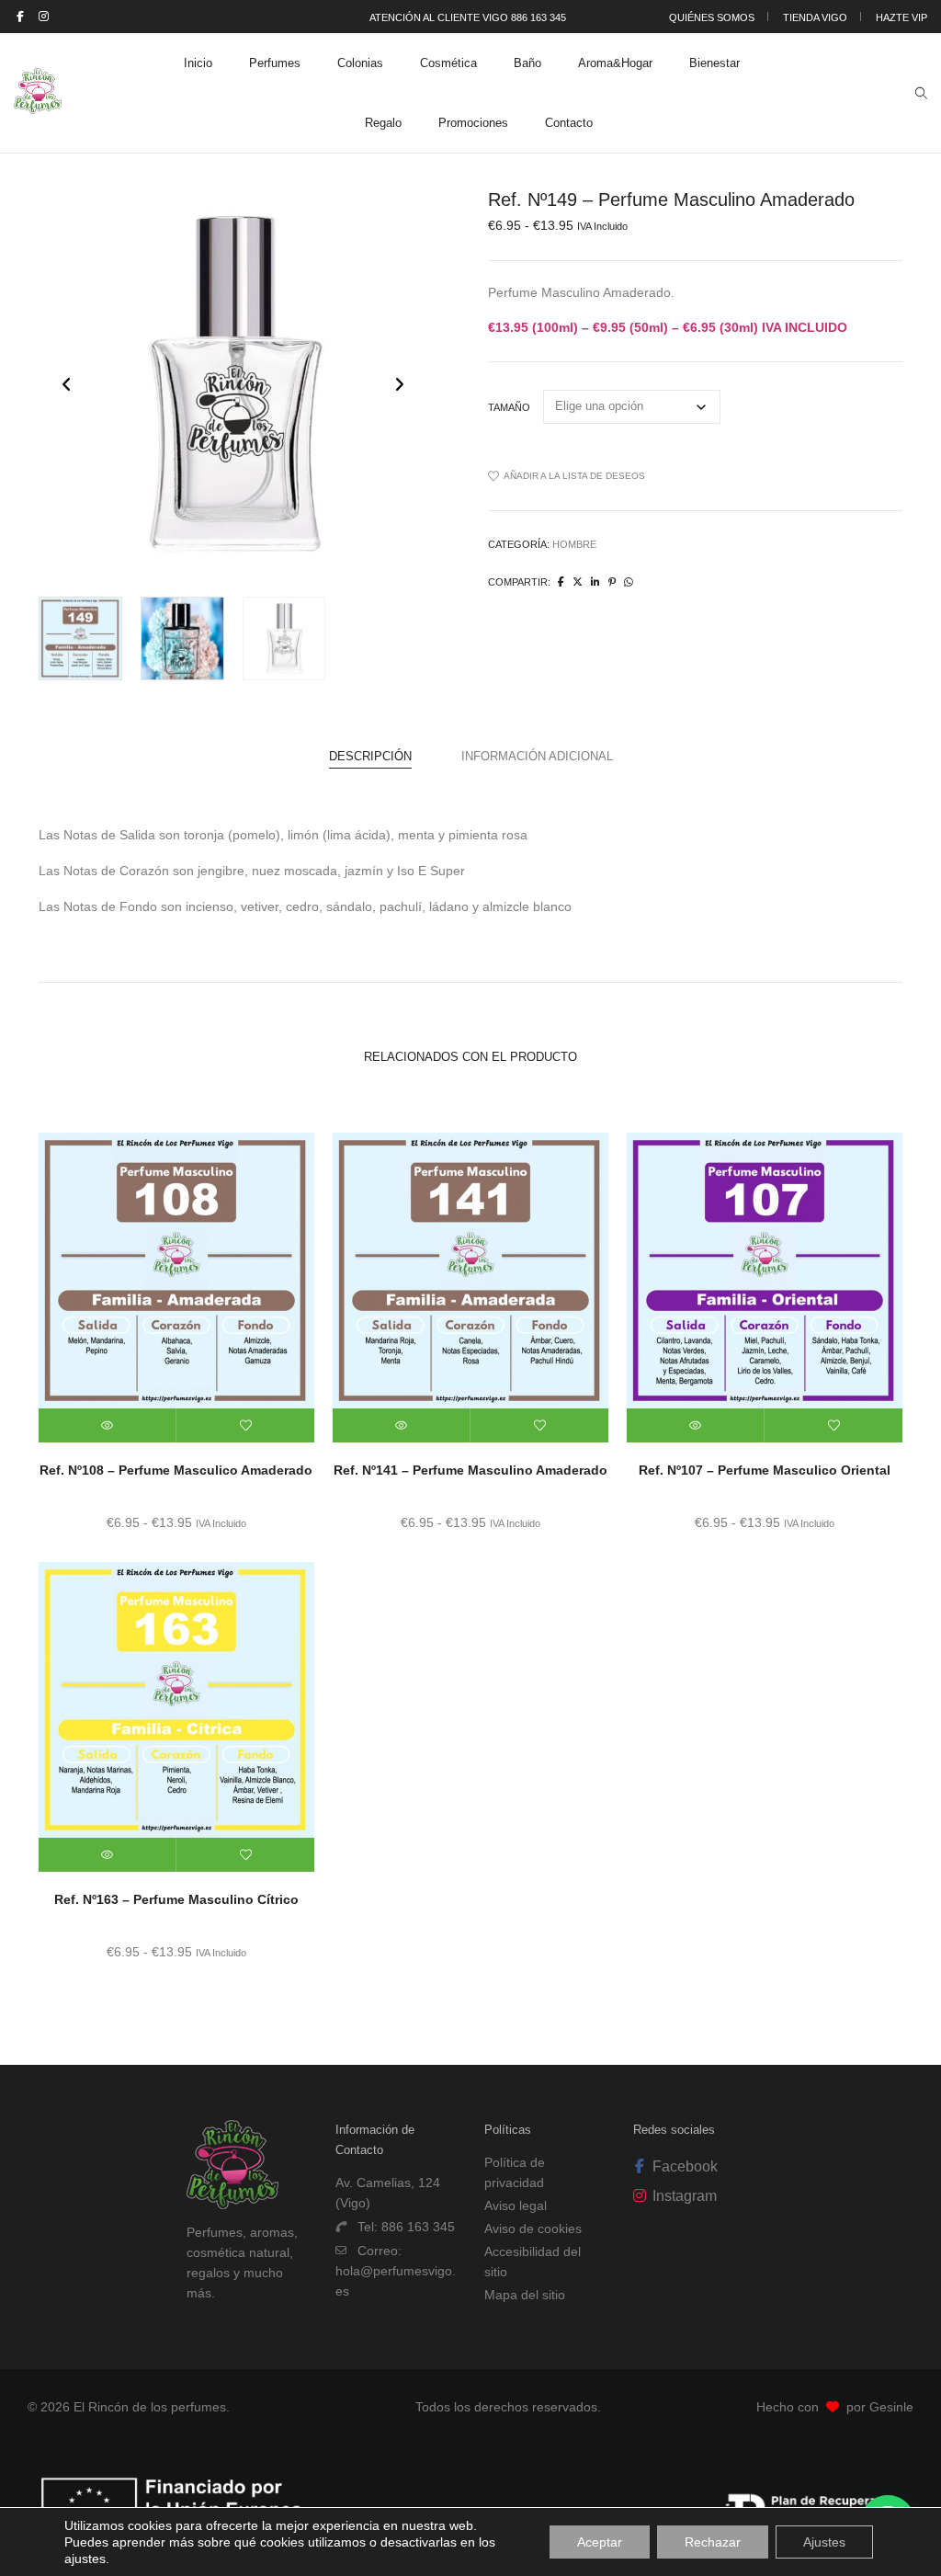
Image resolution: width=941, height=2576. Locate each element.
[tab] (370, 757)
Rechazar (713, 2542)
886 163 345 (418, 2227)
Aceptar (600, 2542)
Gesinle (891, 2407)
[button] (399, 384)
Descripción (370, 756)
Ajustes (824, 2542)
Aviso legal (516, 2206)
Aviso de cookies (533, 2228)
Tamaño (509, 407)
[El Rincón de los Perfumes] (38, 107)
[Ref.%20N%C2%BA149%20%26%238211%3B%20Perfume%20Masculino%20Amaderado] (561, 582)
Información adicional (537, 756)
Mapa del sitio (525, 2295)
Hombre (574, 544)
